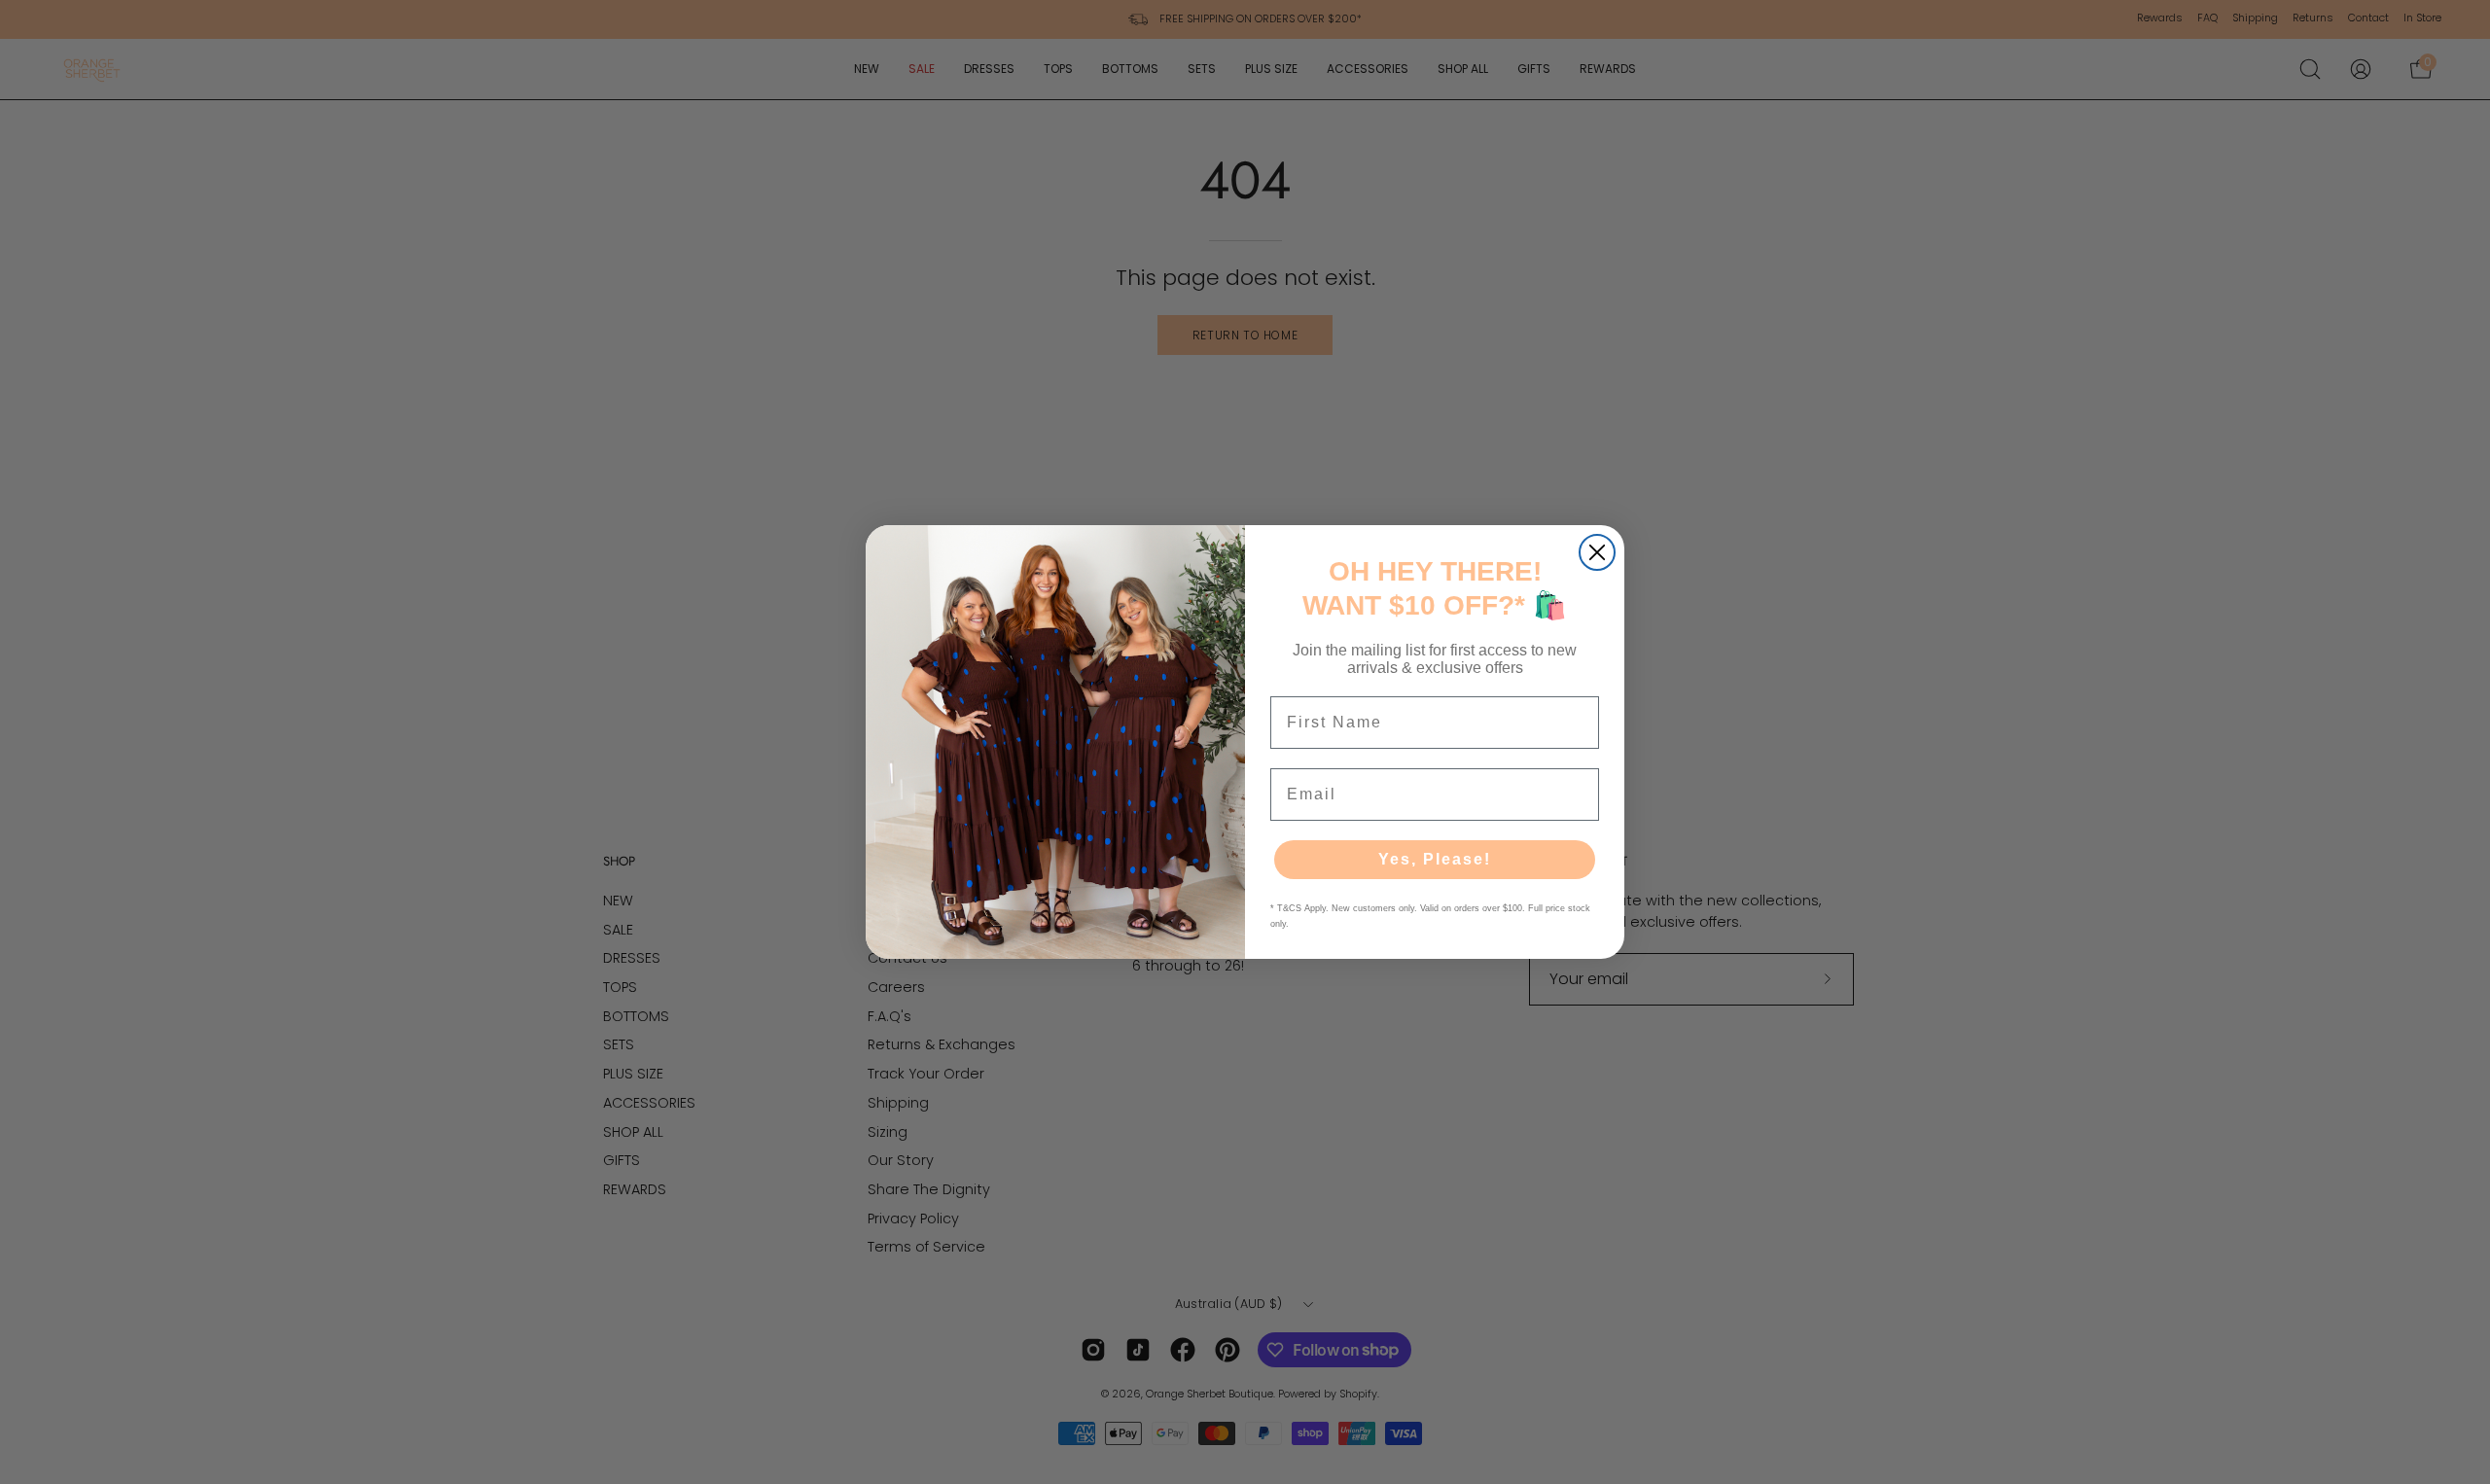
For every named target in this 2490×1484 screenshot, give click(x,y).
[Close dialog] (1597, 552)
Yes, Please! (1435, 859)
